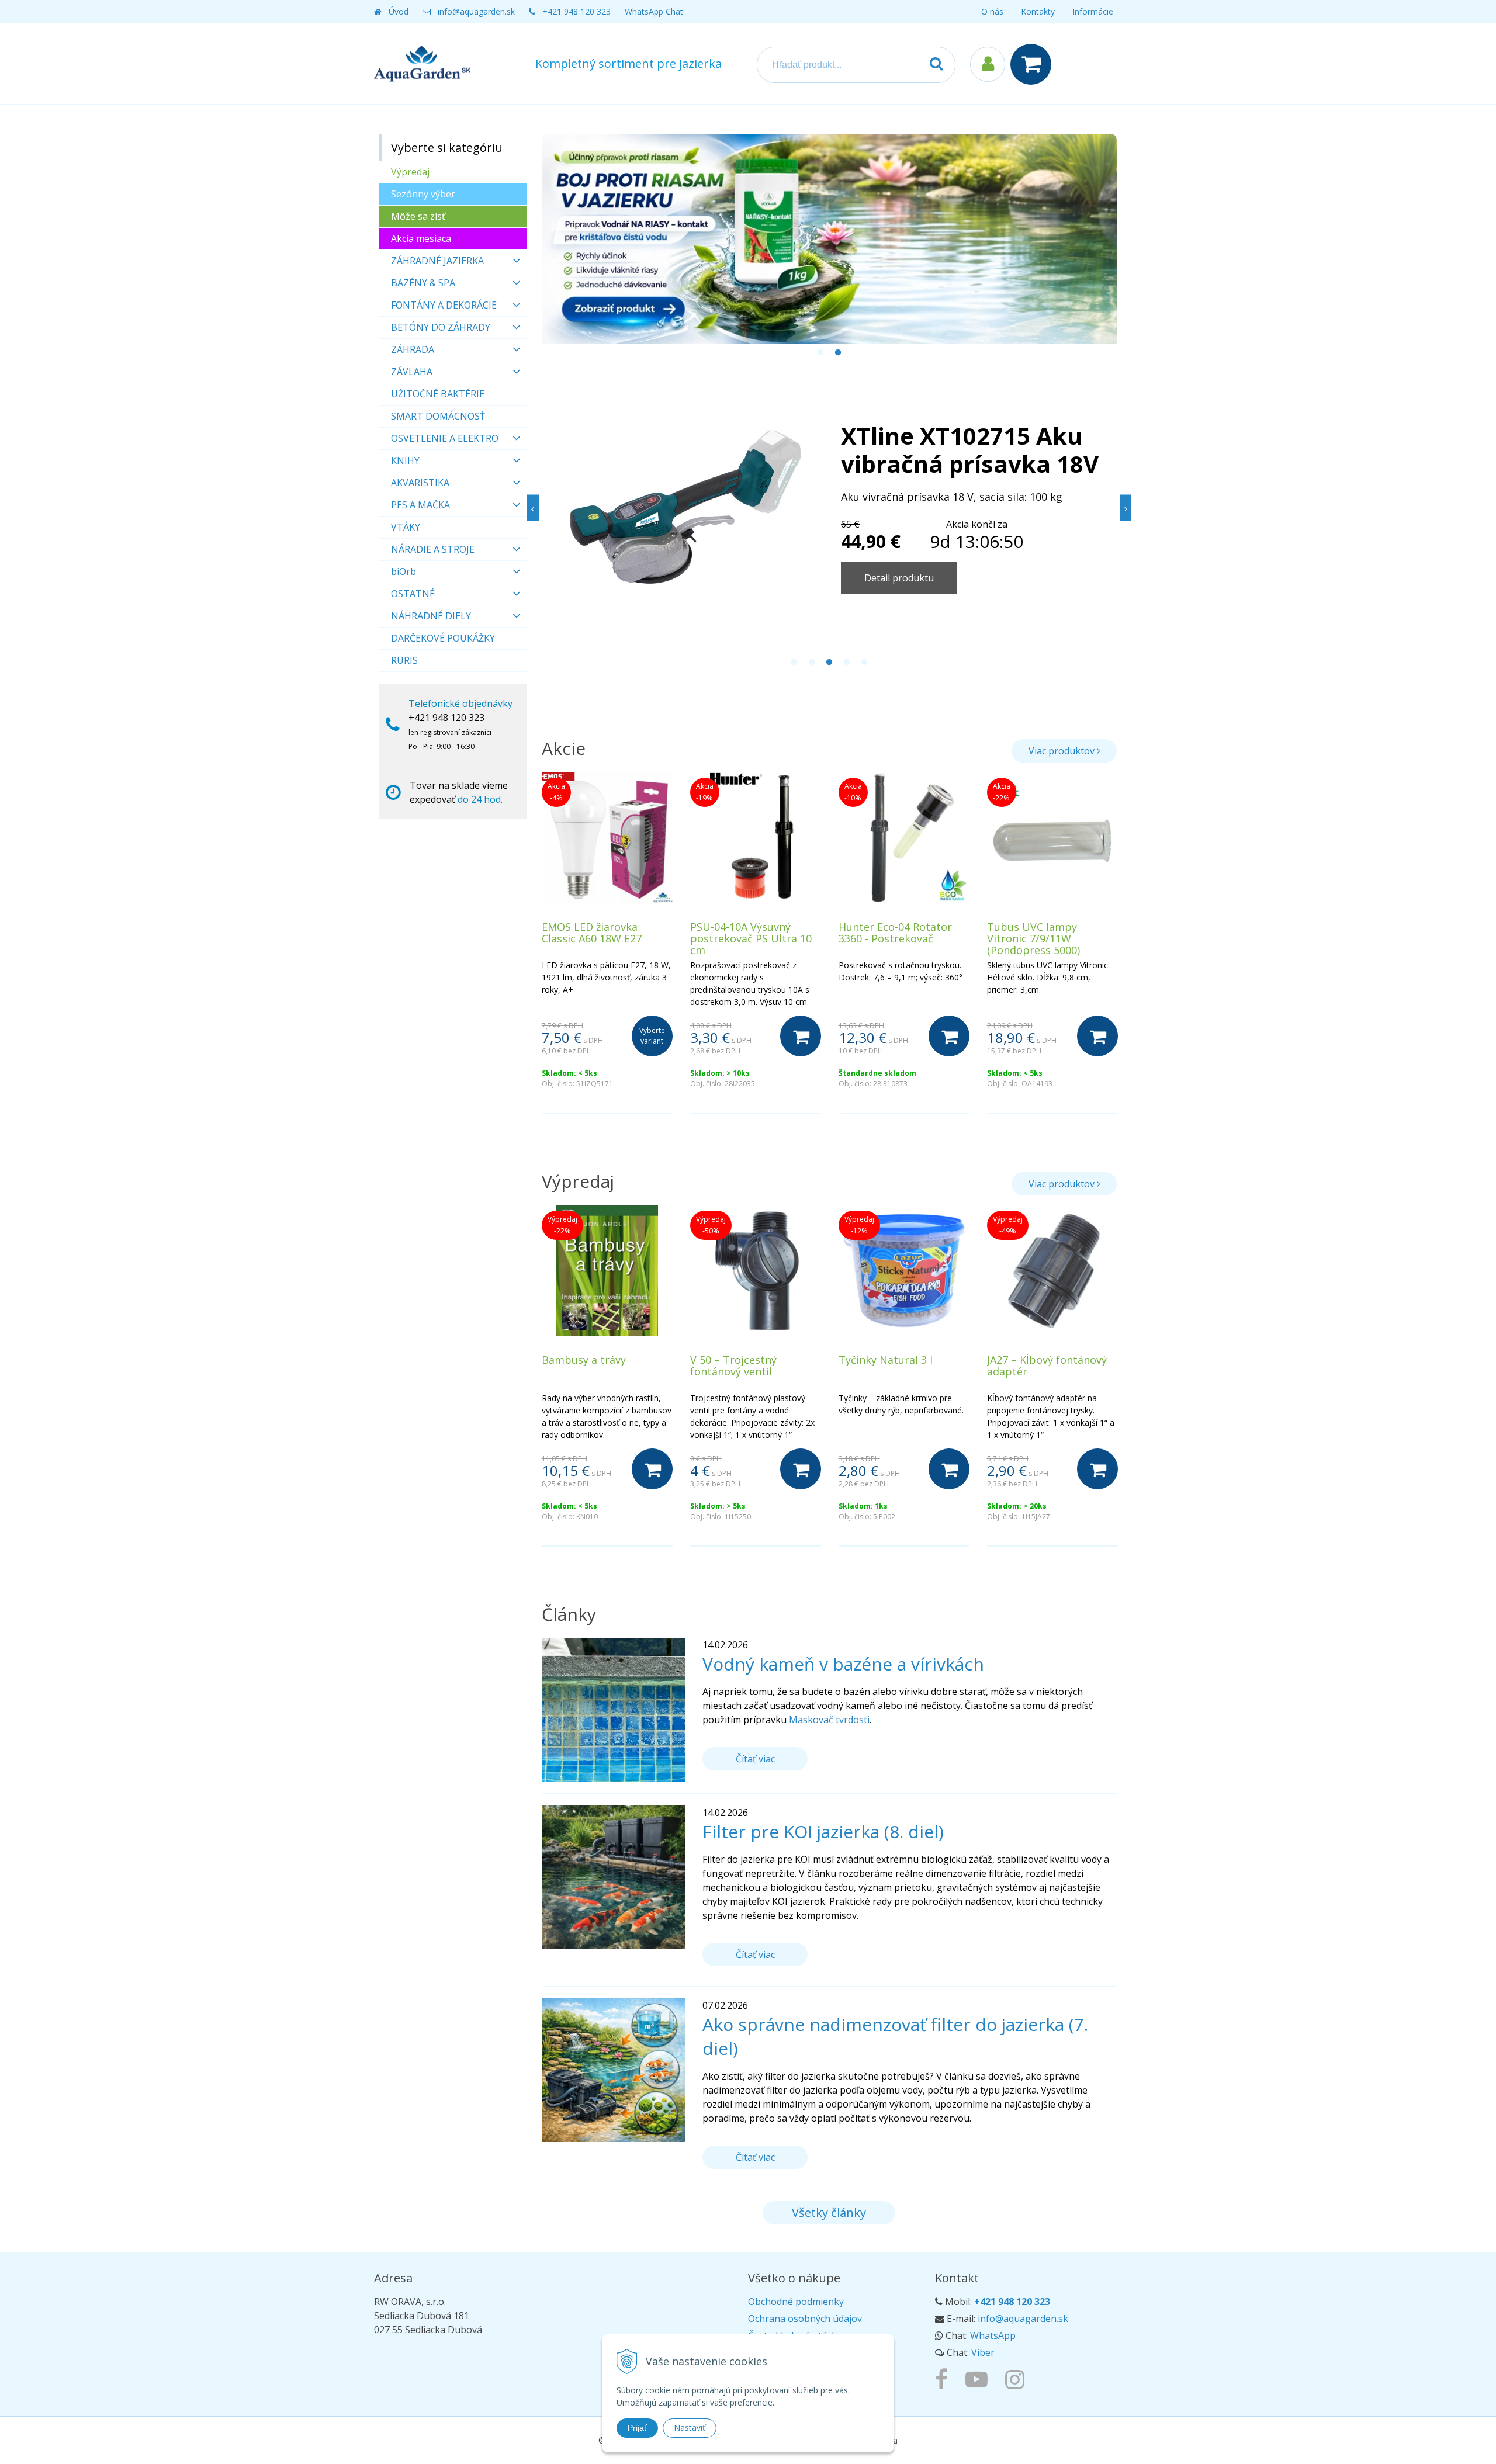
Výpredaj (410, 172)
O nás (992, 11)
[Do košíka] (801, 1036)
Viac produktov (1063, 751)
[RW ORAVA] (944, 2379)
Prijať (637, 2428)
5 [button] (864, 663)
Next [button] (1126, 507)
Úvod (399, 11)
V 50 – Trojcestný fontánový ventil (733, 1366)
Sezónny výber (423, 194)
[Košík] (1034, 64)
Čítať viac (755, 1759)
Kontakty (1038, 11)
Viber (983, 2352)
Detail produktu (899, 578)
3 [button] (829, 663)
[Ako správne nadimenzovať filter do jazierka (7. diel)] (614, 2069)
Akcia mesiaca (421, 238)
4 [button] (847, 663)
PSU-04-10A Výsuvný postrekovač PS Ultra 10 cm (751, 938)
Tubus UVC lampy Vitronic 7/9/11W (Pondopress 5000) (1033, 938)
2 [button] (838, 353)
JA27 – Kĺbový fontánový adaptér (1047, 1366)
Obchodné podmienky (796, 2302)
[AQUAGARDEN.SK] (1018, 2379)
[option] (830, 239)
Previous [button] (533, 507)
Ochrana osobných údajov (805, 2319)
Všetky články (829, 2212)
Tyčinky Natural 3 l (886, 1360)
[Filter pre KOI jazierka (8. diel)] (614, 1876)
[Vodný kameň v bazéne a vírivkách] (614, 1708)
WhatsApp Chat (654, 11)
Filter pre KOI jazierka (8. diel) (823, 1831)
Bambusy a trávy (584, 1360)
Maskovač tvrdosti (829, 1720)
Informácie (1093, 11)
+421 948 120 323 (576, 11)
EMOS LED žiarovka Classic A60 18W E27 (592, 933)
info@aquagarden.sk (476, 11)
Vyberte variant (652, 1036)
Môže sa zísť (418, 216)
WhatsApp (993, 2335)
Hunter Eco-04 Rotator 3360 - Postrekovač (895, 933)
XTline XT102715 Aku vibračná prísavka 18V (970, 450)
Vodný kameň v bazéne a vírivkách (843, 1664)
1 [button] (820, 353)
